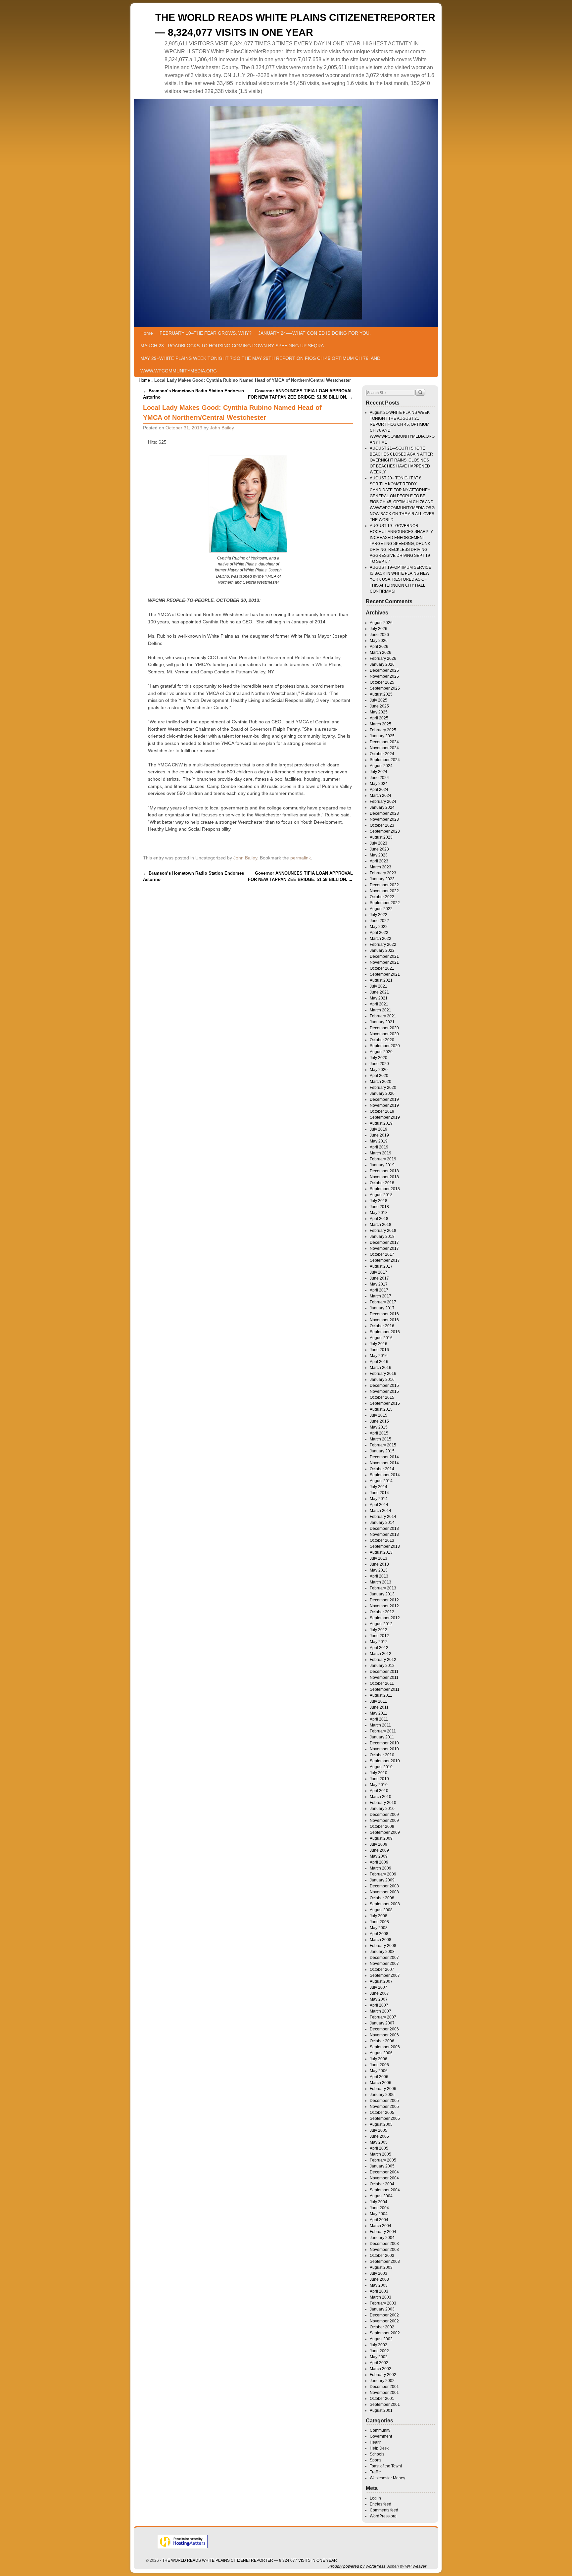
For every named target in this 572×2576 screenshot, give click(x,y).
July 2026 (379, 629)
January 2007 (382, 2023)
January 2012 (382, 1666)
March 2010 (381, 1797)
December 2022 (384, 885)
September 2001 (385, 2405)
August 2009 (381, 1838)
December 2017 (384, 1242)
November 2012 (384, 1606)
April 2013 (379, 1576)
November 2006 (384, 2035)
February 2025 (383, 730)
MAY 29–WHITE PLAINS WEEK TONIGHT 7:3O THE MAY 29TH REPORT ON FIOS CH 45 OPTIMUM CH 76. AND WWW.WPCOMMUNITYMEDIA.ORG (260, 365)
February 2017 (383, 1302)
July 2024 (379, 772)
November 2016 (384, 1320)
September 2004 (385, 2190)
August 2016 (381, 1338)
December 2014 (384, 1457)
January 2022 (382, 950)
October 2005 (382, 2113)
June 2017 (379, 1278)
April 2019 (379, 1147)
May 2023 (379, 855)
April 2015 (379, 1433)
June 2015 (379, 1421)
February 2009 (383, 1874)
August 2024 (381, 766)
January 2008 (382, 1952)
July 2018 (379, 1201)
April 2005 (379, 2148)
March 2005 (381, 2154)
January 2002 (382, 2381)
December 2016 (384, 1314)
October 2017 (382, 1254)
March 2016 (381, 1368)
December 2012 (384, 1600)
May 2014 (379, 1499)
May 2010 (379, 1785)
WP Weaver (416, 2566)
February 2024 (383, 802)
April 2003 (379, 2291)
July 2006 (379, 2059)
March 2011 (380, 1725)
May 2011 (379, 1713)
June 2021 (379, 992)
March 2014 (381, 1511)
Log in (375, 2498)
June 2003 (379, 2279)
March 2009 (381, 1868)
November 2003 (384, 2250)
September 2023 (385, 831)
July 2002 (379, 2345)
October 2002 (382, 2327)
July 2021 (379, 986)
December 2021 (384, 956)
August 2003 (381, 2267)
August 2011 (381, 1695)
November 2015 (384, 1391)
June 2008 (379, 1922)
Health (376, 2442)
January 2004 (382, 2238)
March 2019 (381, 1153)
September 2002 (385, 2333)
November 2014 (384, 1463)
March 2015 (381, 1439)
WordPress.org (383, 2516)
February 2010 (383, 1803)
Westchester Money (387, 2478)
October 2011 (382, 1683)
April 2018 (379, 1219)
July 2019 (379, 1129)
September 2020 (385, 1046)
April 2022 (379, 933)
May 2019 (379, 1141)
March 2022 (381, 939)
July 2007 (379, 1987)
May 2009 (379, 1856)
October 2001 (382, 2399)
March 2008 (381, 1940)
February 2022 (383, 945)
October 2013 (382, 1540)
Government (381, 2436)
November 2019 (384, 1105)
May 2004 (379, 2214)
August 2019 (381, 1123)
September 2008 (385, 1904)
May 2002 (379, 2357)
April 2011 (379, 1719)
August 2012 (381, 1624)
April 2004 (379, 2220)
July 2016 (379, 1344)
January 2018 (382, 1237)
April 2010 (379, 1791)
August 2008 (381, 1910)
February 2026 (383, 658)
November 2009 (384, 1821)
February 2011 (383, 1731)
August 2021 (381, 980)
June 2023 (379, 849)
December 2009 (384, 1815)
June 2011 (379, 1707)
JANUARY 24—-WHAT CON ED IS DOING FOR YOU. (314, 333)
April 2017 (379, 1290)
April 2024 (379, 790)
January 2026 (382, 664)
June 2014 (379, 1493)
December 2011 (384, 1672)
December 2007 (384, 1958)
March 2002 (381, 2369)
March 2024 (381, 796)
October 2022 (382, 897)
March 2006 (381, 2083)
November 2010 (384, 1749)
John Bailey (222, 428)
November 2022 (384, 891)
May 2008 (379, 1928)
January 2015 (382, 1451)
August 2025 (381, 694)
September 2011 (385, 1689)
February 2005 (383, 2160)
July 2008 (379, 1916)
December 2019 (384, 1099)
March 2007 (381, 2011)
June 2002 (379, 2351)
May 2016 (379, 1356)
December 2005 (384, 2101)
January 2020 (382, 1094)
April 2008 (379, 1934)
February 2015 (383, 1445)
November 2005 (384, 2107)
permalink (301, 858)
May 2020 (379, 1070)
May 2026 (379, 641)
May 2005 (379, 2142)
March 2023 (381, 867)
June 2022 (379, 921)
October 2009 (382, 1826)
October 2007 (382, 1969)
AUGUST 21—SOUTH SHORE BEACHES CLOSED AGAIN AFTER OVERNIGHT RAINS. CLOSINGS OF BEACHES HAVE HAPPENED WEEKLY (401, 460)
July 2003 (379, 2273)
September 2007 (385, 1975)
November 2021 (384, 962)
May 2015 (379, 1427)
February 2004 (383, 2232)
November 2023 (384, 819)
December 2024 (384, 742)
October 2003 (382, 2256)
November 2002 (384, 2321)
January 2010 (382, 1809)
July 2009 (379, 1844)
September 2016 (385, 1332)
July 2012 (379, 1630)
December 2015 (384, 1385)
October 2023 (382, 825)
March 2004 (381, 2226)
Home (147, 333)
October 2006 (382, 2041)
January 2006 (382, 2095)
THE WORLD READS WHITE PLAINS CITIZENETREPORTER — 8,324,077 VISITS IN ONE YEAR (250, 2560)
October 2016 (382, 1326)
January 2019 (382, 1165)
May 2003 (379, 2285)
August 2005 (381, 2124)
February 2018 (383, 1231)
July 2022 (379, 915)
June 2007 (379, 1993)
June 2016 (379, 1350)
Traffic (375, 2472)
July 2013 (379, 1558)
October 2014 (382, 1469)
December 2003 (384, 2244)
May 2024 (379, 784)
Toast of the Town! (386, 2466)
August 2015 (381, 1409)
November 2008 (384, 1892)
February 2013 (383, 1588)
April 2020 (379, 1076)
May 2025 (379, 712)
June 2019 (379, 1135)
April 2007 (379, 2005)
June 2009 (379, 1850)
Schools (377, 2454)
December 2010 (384, 1743)
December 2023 (384, 813)
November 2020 (384, 1034)
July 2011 (378, 1701)
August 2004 (381, 2196)
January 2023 (382, 879)
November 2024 (384, 748)
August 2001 (381, 2410)
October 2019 (382, 1111)
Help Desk (379, 2448)
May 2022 (379, 927)
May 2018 (379, 1213)
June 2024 (379, 778)
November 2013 (384, 1534)
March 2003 (381, 2297)
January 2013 (382, 1594)
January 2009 (382, 1880)
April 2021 (379, 1004)
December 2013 (384, 1529)
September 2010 (385, 1761)
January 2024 (382, 807)
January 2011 (382, 1737)
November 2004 (384, 2178)
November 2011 (384, 1677)
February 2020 (383, 1088)
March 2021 (381, 1010)
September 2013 (385, 1546)
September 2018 (385, 1189)
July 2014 (379, 1487)
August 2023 (381, 837)
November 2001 (384, 2393)
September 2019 (385, 1117)
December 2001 (384, 2387)
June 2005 (379, 2136)
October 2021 (382, 968)
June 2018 (379, 1207)
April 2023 (379, 861)
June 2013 (379, 1564)
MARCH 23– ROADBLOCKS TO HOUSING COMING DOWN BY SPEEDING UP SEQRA (232, 346)
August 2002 (381, 2339)
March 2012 (381, 1654)
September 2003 (385, 2261)
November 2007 (384, 1964)
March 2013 (381, 1582)
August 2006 (381, 2053)
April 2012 (379, 1648)
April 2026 (379, 647)
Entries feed (381, 2504)
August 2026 (381, 623)
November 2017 (384, 1248)
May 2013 (379, 1570)
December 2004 (384, 2172)
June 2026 (379, 635)
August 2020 (381, 1052)
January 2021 (382, 1022)
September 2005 (385, 2118)
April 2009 (379, 1862)
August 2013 (381, 1552)
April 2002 (379, 2363)
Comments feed (384, 2510)
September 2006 (385, 2047)
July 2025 (379, 700)
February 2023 (383, 873)
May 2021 (379, 998)
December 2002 (384, 2315)
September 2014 (385, 1475)
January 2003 (382, 2309)
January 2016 (382, 1380)
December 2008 (384, 1886)
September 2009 (385, 1832)
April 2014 (379, 1505)
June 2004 (379, 2208)
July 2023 (379, 843)
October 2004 (382, 2184)
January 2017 (382, 1308)
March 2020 (381, 1082)
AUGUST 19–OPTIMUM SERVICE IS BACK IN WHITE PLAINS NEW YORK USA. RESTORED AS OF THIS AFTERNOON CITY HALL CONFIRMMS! (401, 579)
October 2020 (382, 1040)
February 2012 (383, 1660)
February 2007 (383, 2017)
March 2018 (381, 1225)
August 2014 (381, 1481)
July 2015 (379, 1415)
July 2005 (379, 2130)
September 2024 (385, 760)
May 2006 (379, 2071)
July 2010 (379, 1773)
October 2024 (382, 754)
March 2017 (381, 1296)
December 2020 (384, 1028)
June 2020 (379, 1064)
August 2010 (381, 1767)
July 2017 (379, 1272)
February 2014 (383, 1517)
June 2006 (379, 2065)
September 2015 (385, 1403)
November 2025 (384, 676)
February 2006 (383, 2089)
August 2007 (381, 1981)
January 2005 (382, 2166)
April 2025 (379, 718)
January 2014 (382, 1523)
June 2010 (379, 1779)
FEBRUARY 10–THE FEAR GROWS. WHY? (206, 333)
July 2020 (379, 1058)
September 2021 (385, 974)
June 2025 (379, 706)
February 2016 (383, 1374)
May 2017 (379, 1284)
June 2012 (379, 1636)
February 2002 (383, 2375)
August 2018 (381, 1195)
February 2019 (383, 1159)
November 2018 (384, 1177)
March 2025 (381, 724)
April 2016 (379, 1362)
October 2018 (382, 1183)
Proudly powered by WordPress (357, 2566)
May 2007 (379, 1999)
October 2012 (382, 1612)
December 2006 (384, 2029)
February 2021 (383, 1016)
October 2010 (382, 1755)
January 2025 (382, 736)
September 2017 (385, 1260)
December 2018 (384, 1171)
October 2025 (382, 682)
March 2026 (381, 653)
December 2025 (384, 670)
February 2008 (383, 1946)
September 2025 (385, 688)
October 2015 (382, 1397)
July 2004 (379, 2202)
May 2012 (379, 1642)
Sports (376, 2460)
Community (380, 2430)
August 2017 (381, 1266)
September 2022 (385, 903)
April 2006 (379, 2077)
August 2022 (381, 909)
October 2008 (382, 1898)
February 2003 (383, 2303)
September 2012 (385, 1618)
